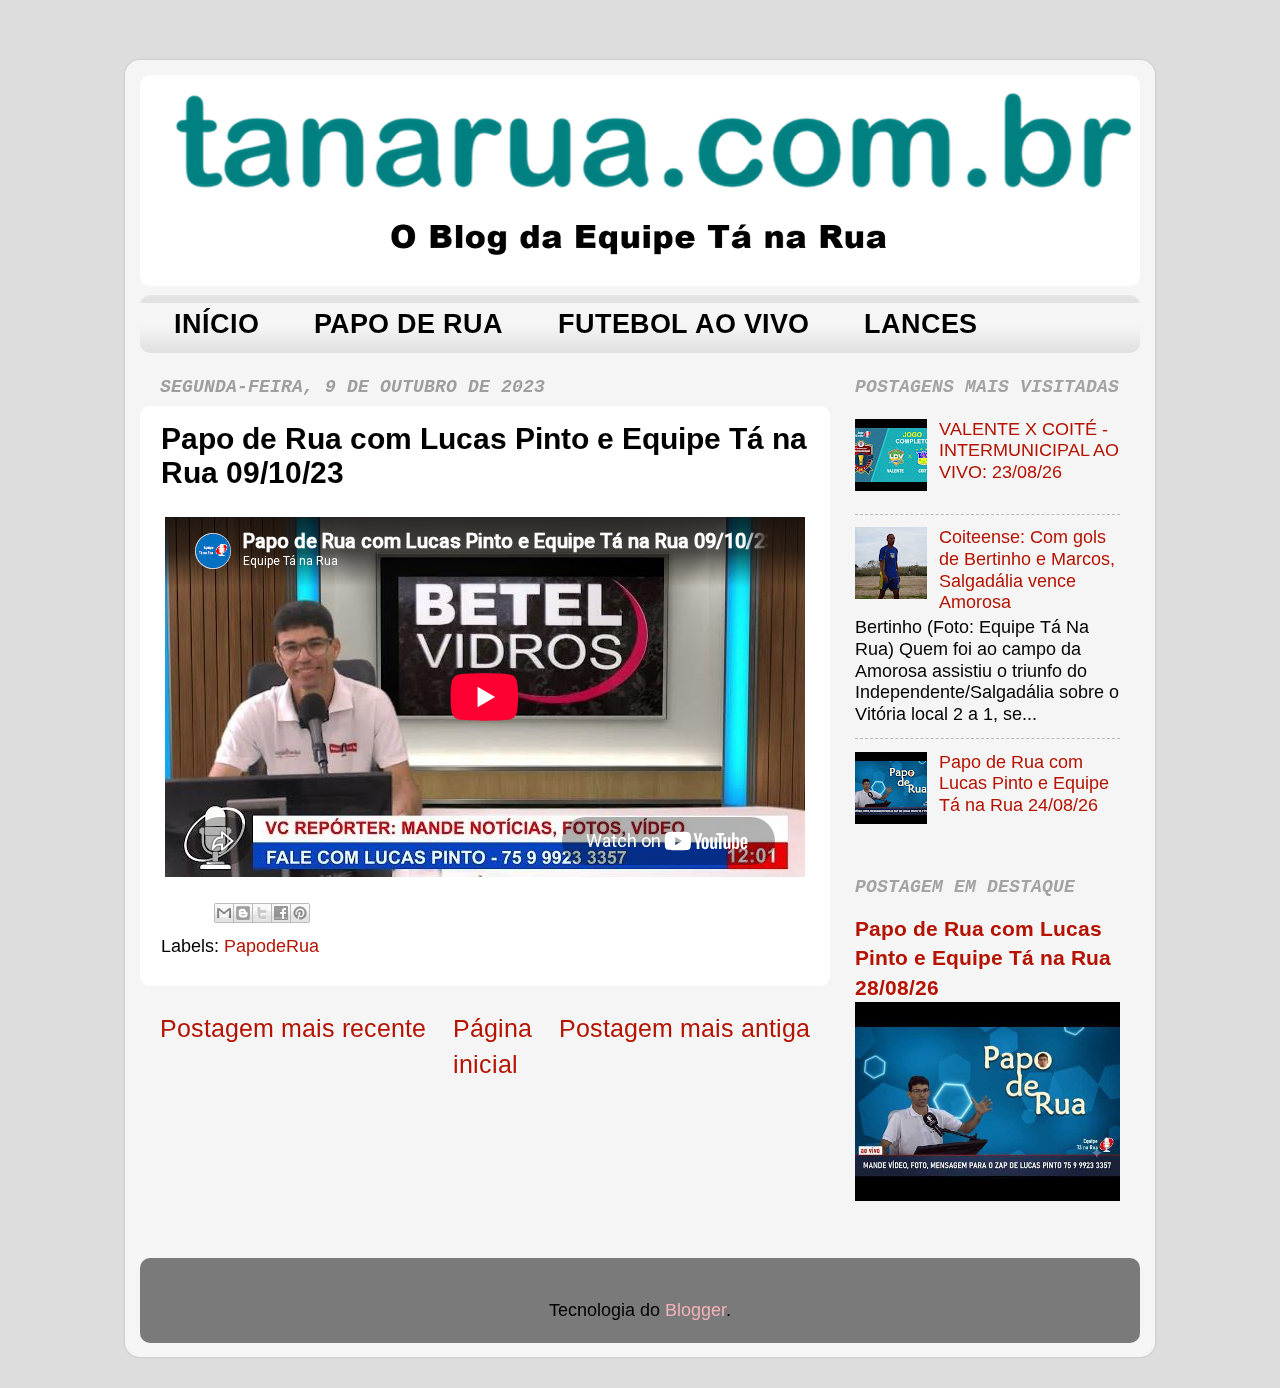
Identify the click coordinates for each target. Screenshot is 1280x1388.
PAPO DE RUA (408, 324)
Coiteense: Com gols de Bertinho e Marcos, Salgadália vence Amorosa (1027, 569)
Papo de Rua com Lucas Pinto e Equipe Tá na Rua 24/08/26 (1024, 783)
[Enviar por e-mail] (224, 913)
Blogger (695, 1310)
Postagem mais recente (293, 1028)
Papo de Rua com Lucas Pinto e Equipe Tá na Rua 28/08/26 (983, 958)
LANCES (920, 324)
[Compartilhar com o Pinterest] (300, 913)
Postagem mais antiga (684, 1028)
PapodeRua (271, 946)
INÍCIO (216, 324)
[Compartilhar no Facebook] (281, 913)
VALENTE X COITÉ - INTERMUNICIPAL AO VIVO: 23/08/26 (1029, 450)
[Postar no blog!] (243, 913)
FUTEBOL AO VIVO (683, 324)
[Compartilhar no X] (262, 913)
